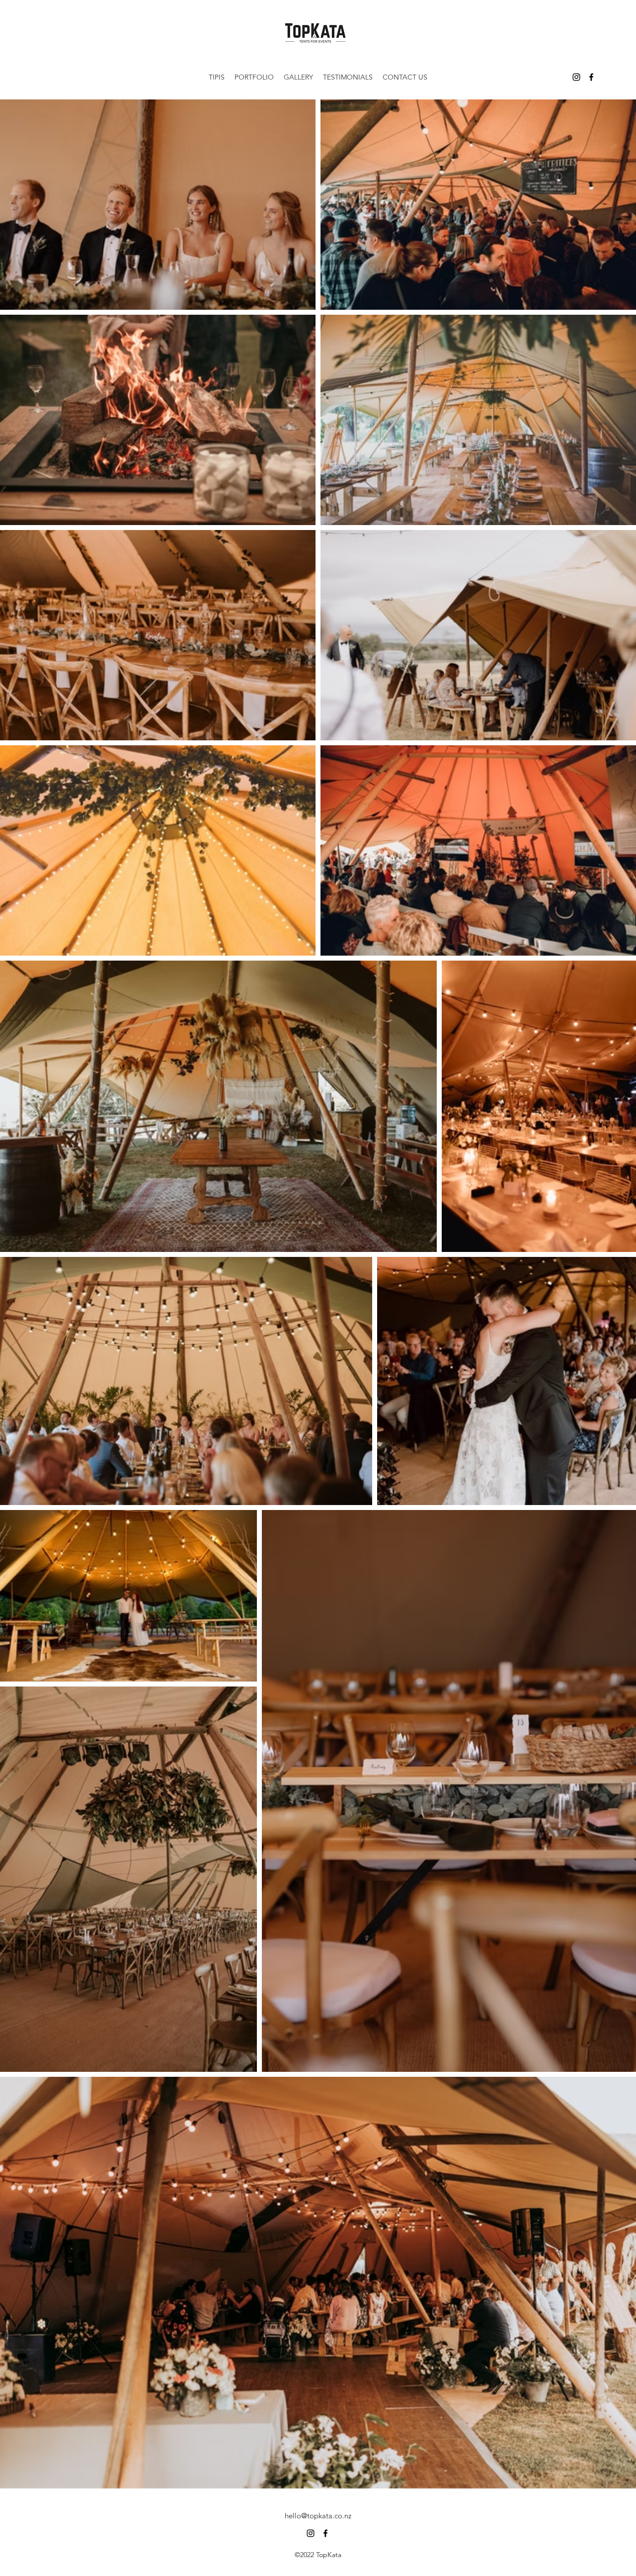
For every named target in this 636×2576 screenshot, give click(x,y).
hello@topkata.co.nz (318, 2516)
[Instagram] (576, 77)
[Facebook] (591, 77)
